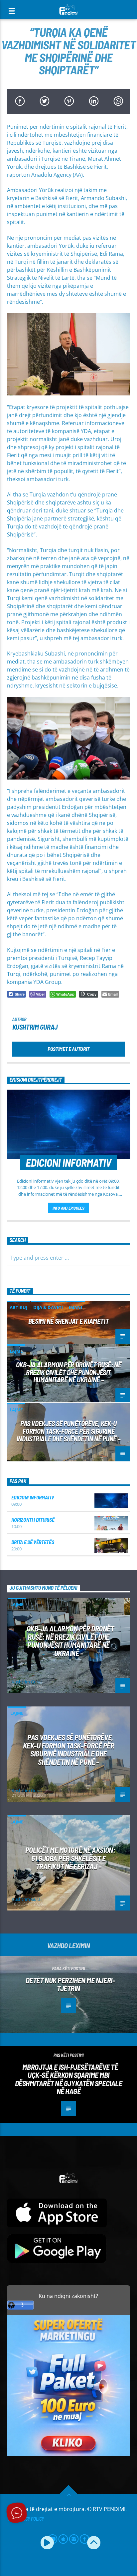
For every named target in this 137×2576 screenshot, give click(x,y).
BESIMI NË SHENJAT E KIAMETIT (68, 1321)
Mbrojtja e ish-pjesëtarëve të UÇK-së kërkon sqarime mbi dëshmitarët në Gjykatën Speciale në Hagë (69, 2079)
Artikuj (18, 1307)
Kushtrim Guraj (35, 1027)
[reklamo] (69, 2454)
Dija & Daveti (48, 1307)
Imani (75, 1307)
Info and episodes (68, 1208)
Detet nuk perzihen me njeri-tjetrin (70, 1984)
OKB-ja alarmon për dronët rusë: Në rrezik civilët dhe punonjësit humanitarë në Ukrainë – (69, 1372)
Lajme (16, 1351)
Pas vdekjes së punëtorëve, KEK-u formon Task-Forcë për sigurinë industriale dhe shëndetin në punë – (68, 1431)
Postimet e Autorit (68, 1049)
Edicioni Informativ (33, 1497)
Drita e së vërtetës (33, 1542)
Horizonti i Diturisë (33, 1520)
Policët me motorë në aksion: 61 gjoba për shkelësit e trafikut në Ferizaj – (70, 1858)
